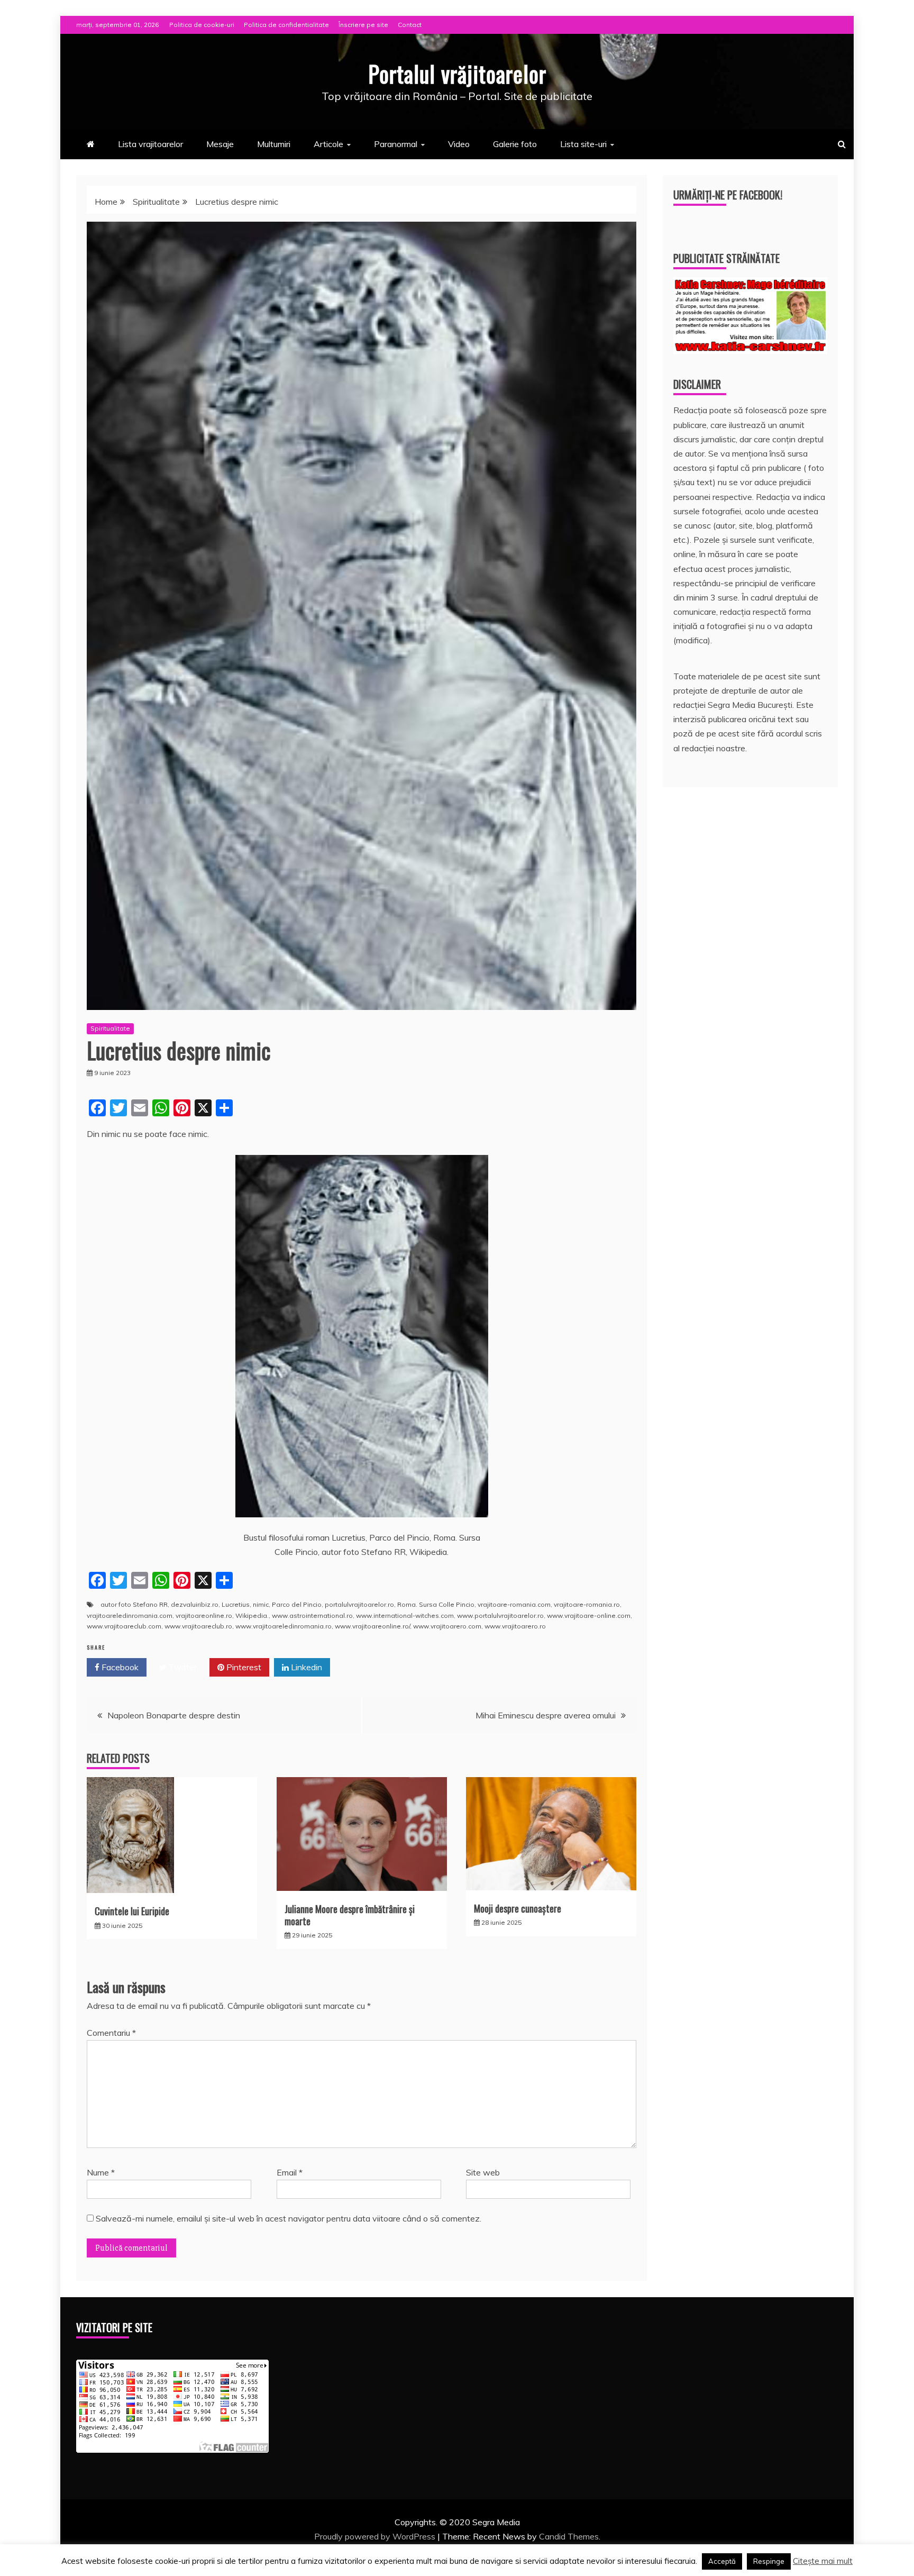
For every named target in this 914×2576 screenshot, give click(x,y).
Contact (410, 25)
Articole (328, 144)
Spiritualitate (110, 1028)
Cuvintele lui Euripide (132, 1911)
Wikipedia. (252, 1615)
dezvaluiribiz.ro (195, 1604)
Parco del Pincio (297, 1604)
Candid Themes (569, 2536)
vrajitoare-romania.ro (587, 1604)
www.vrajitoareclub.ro (198, 1626)
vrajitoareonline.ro (204, 1615)
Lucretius (236, 1604)
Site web (483, 2172)
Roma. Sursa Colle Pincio (436, 1604)
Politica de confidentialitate (286, 25)
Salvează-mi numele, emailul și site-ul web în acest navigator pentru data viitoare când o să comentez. (289, 2218)
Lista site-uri (583, 144)
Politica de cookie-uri (202, 25)
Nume (101, 2172)
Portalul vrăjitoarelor (457, 74)
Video (459, 144)
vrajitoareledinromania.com (130, 1615)
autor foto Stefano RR (134, 1604)
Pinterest (243, 1667)
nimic (261, 1604)
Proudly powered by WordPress (376, 2536)
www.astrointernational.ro (312, 1615)
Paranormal (396, 144)
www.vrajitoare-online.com (589, 1615)
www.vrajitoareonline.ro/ (372, 1626)
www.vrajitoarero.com (447, 1626)
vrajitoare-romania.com (514, 1604)
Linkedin (305, 1667)
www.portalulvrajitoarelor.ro (500, 1615)
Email (290, 2172)
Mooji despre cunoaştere (518, 1908)
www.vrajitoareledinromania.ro (284, 1626)
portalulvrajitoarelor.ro (359, 1604)
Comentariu (111, 2033)
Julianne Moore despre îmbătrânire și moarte (350, 1915)
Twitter (182, 1667)
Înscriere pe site (363, 25)
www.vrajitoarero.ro (515, 1626)
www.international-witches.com (405, 1615)
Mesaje (220, 144)
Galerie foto (515, 144)
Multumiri (274, 144)
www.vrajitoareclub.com (124, 1626)
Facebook (119, 1667)
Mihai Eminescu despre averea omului (546, 1715)
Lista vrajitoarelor (150, 144)
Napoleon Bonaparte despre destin (174, 1715)
